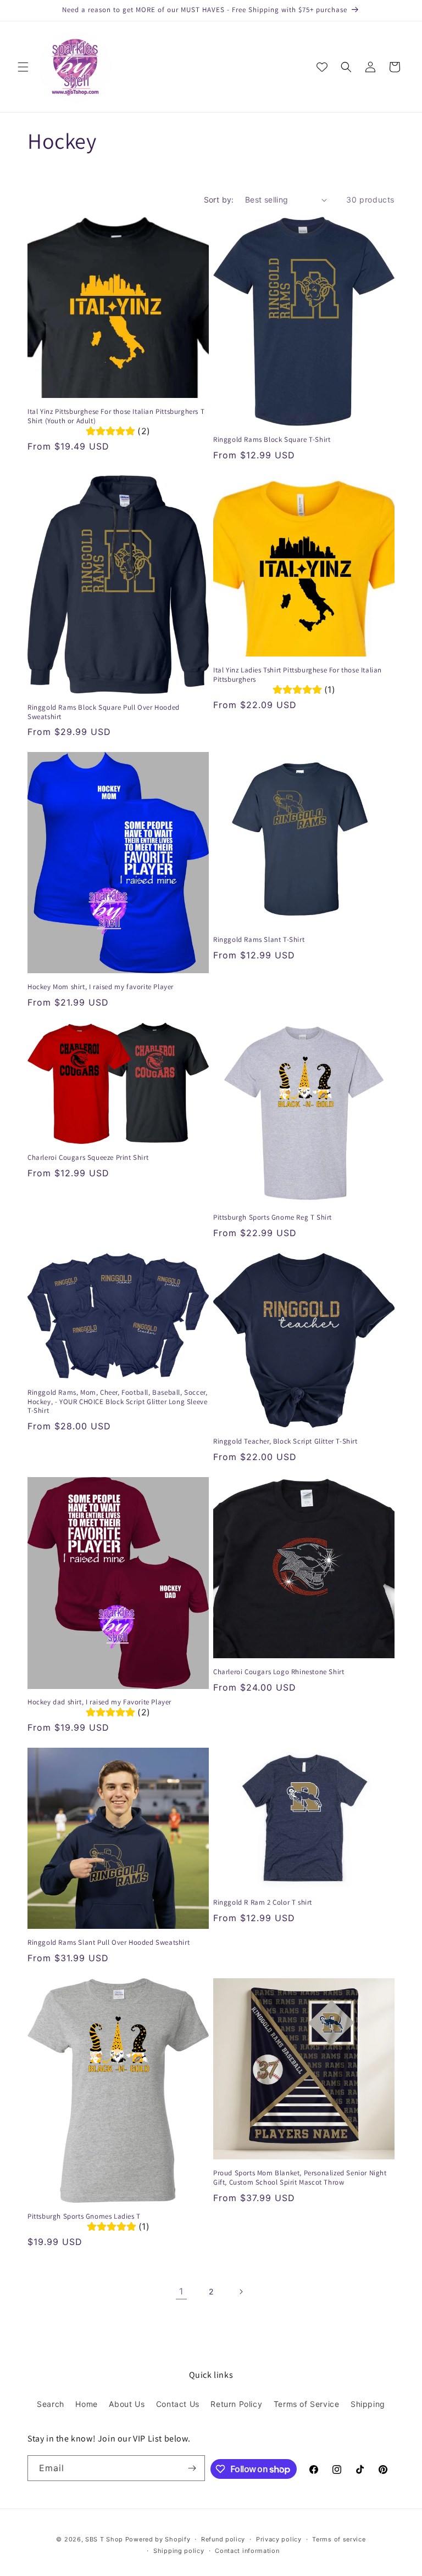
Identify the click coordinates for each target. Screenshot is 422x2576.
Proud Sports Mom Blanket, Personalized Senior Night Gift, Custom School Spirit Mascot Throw (300, 2178)
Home (86, 2404)
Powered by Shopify (158, 2539)
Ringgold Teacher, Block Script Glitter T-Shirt (285, 1441)
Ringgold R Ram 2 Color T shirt (263, 1902)
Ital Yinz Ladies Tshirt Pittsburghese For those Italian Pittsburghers (298, 675)
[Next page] (241, 2292)
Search (51, 2404)
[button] (23, 67)
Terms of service (339, 2539)
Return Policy (236, 2404)
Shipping (368, 2404)
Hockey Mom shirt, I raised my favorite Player (101, 987)
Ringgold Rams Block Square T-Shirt (272, 440)
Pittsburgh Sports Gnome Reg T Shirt (273, 1217)
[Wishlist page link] (322, 67)
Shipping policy (179, 2551)
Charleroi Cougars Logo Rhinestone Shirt (279, 1672)
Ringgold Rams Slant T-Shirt (259, 940)
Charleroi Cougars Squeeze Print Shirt (88, 1158)
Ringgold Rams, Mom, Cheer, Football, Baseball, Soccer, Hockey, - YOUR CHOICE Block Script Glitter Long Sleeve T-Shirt (117, 1402)
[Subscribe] (192, 2468)
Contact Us (178, 2404)
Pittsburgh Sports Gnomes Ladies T (84, 2216)
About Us (127, 2404)
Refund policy (223, 2539)
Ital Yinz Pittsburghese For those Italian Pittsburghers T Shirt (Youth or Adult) (116, 416)
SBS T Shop (104, 2539)
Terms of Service (307, 2404)
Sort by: (219, 200)
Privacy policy (279, 2539)
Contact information (247, 2551)
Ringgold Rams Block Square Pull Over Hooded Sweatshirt (104, 712)
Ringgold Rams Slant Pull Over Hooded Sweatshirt (109, 1943)
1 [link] (181, 2291)
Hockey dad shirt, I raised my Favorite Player (99, 1702)
